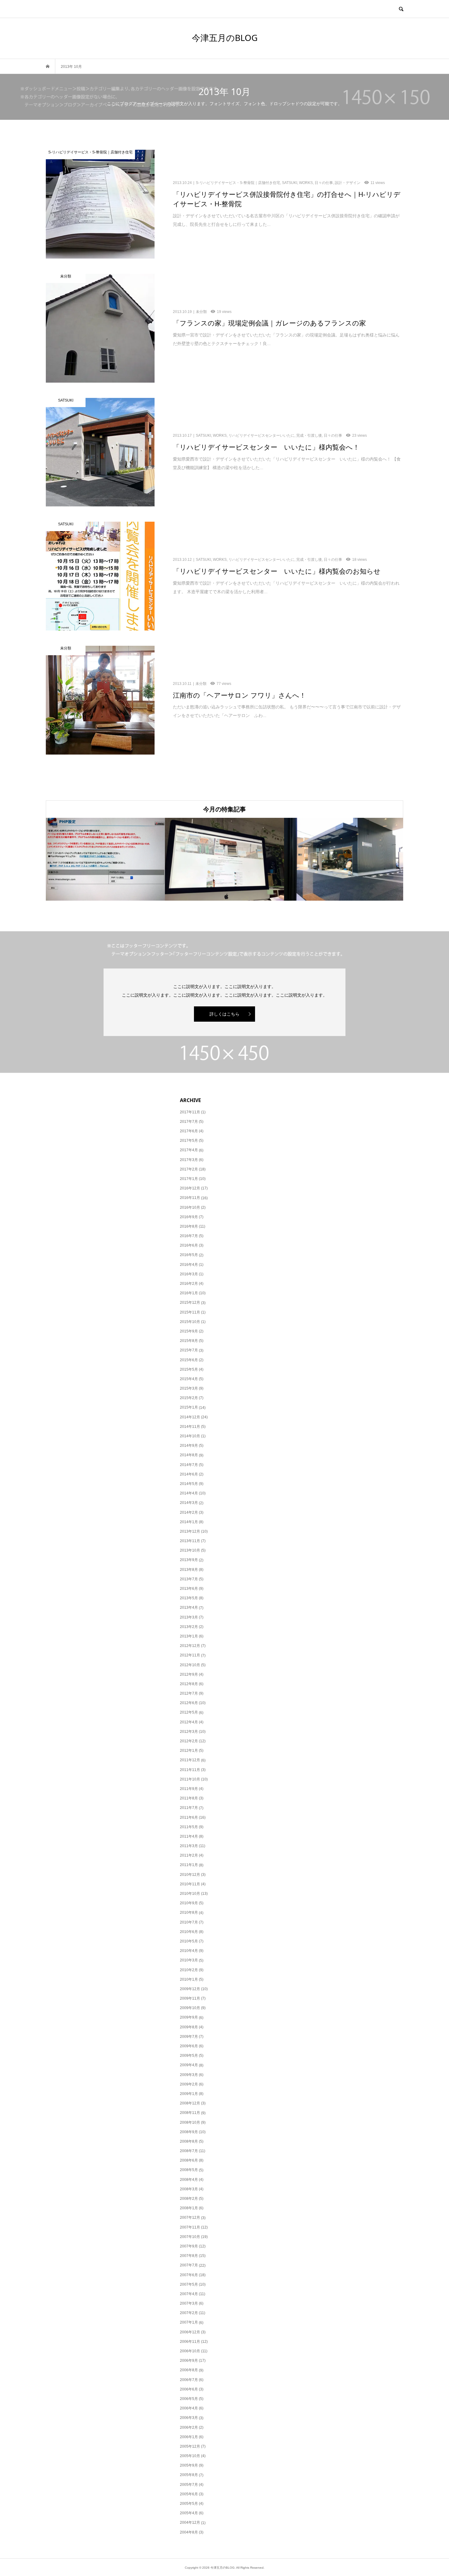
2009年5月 (189, 2056)
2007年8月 (189, 2256)
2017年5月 (189, 1141)
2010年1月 (189, 1979)
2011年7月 (189, 1808)
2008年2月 (189, 2199)
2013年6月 (189, 1589)
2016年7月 (189, 1236)
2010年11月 (190, 1884)
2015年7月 (189, 1350)
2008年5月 (189, 2170)
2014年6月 (189, 1474)
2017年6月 (189, 1131)
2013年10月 (190, 1550)
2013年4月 (189, 1608)
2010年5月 (189, 1941)
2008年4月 (189, 2180)
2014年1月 (189, 1522)
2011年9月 (189, 1789)
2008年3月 (189, 2189)
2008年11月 (190, 2113)
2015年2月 (189, 1398)
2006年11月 (190, 2342)
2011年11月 (190, 1770)
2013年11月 (190, 1541)
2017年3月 (189, 1160)
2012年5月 (189, 1712)
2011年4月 (189, 1836)
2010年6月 (189, 1932)
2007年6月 (189, 2275)
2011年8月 (189, 1798)
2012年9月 (189, 1674)
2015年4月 (189, 1379)
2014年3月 (189, 1503)
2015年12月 (190, 1303)
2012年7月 (189, 1693)
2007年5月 (189, 2284)
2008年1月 (189, 2208)
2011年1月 (189, 1865)
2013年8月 (189, 1570)
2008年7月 (189, 2151)
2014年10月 (190, 1436)
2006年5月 (189, 2399)
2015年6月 (189, 1360)
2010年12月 (190, 1875)
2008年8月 (189, 2141)
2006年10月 (190, 2351)
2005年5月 (189, 2504)
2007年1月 (189, 2322)
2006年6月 (189, 2389)
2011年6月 (189, 1817)
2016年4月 (189, 1265)
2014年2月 (189, 1512)
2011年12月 (190, 1760)
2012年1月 (189, 1751)
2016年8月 (189, 1226)
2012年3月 (189, 1732)
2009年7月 (189, 2037)
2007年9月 (189, 2246)
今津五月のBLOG (225, 38)
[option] (105, 859)
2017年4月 (189, 1150)
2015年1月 (189, 1407)
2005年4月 (189, 2513)
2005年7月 (189, 2485)
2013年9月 (189, 1560)
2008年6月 (189, 2160)
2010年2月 (189, 1970)
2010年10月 (190, 1894)
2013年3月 (189, 1617)
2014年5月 (189, 1484)
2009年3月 (189, 2075)
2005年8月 (189, 2475)
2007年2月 (189, 2313)
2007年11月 (190, 2227)
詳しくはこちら (224, 1014)
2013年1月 (189, 1636)
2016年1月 (189, 1293)
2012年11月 (190, 1655)
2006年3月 (189, 2418)
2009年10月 (190, 2008)
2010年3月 (189, 1960)
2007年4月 (189, 2294)
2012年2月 (189, 1741)
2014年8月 (189, 1455)
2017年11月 (190, 1112)
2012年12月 (190, 1646)
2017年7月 (189, 1122)
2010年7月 (189, 1922)
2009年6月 (189, 2046)
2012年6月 (189, 1703)
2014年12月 (190, 1417)
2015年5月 (189, 1369)
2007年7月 (189, 2265)
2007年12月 (190, 2218)
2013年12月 (190, 1531)
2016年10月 (190, 1207)
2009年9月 (189, 2017)
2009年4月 (189, 2065)
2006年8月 (189, 2370)
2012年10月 (190, 1665)
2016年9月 (189, 1217)
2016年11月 (190, 1198)
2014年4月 (189, 1493)
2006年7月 (189, 2380)
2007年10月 (190, 2237)
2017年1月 (189, 1179)
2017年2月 (189, 1169)
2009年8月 (189, 2027)
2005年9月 (189, 2465)
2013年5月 (189, 1598)
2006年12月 (190, 2332)
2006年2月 (189, 2427)
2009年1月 (189, 2094)
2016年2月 (189, 1284)
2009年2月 (189, 2084)
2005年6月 (189, 2494)
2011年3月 (189, 1846)
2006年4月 (189, 2408)
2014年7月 (189, 1465)
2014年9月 (189, 1446)
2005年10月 (190, 2456)
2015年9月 (189, 1331)
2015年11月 (190, 1312)
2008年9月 (189, 2132)
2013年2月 (189, 1627)
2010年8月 (189, 1913)
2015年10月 (190, 1322)
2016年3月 (189, 1274)
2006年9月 (189, 2361)
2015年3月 (189, 1388)
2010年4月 (189, 1951)
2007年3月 (189, 2303)
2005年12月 (190, 2446)
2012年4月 (189, 1722)
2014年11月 (190, 1427)
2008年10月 (190, 2122)
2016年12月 (190, 1188)
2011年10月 (190, 1779)
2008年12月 (190, 2103)
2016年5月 (189, 1255)
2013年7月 (189, 1579)
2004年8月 (189, 2532)
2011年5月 (189, 1827)
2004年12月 (190, 2523)
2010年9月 (189, 1903)
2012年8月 (189, 1684)
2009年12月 (190, 1989)
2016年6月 (189, 1245)
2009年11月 (190, 1998)
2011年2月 (189, 1855)
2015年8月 (189, 1341)
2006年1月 (189, 2437)
